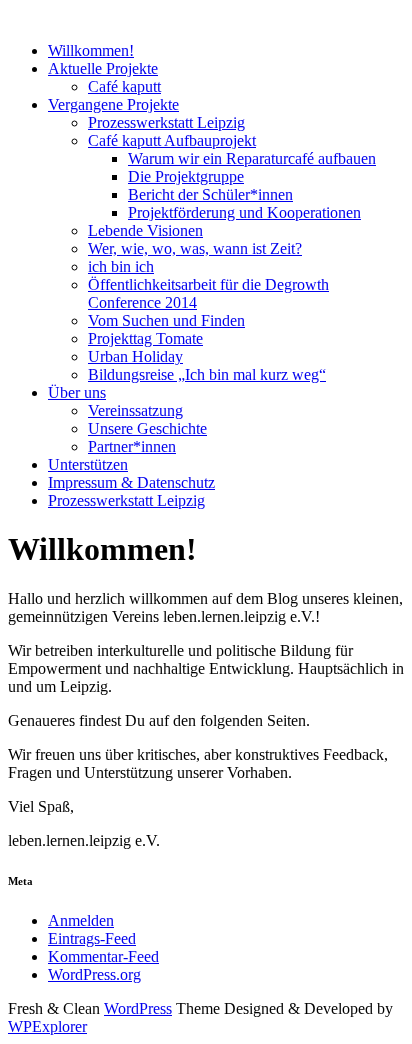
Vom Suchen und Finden (166, 320)
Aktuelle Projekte (103, 68)
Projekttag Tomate (145, 338)
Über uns (77, 392)
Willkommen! (91, 50)
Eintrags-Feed (92, 938)
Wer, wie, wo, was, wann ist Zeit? (195, 248)
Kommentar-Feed (103, 956)
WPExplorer (47, 1026)
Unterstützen (88, 464)
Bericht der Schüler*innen (210, 194)
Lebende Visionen (145, 230)
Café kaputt (124, 86)
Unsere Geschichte (147, 428)
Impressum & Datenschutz (131, 482)
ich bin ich (121, 266)
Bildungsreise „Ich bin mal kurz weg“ (207, 374)
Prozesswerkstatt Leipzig (166, 122)
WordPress (138, 1008)
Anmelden (81, 920)
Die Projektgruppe (186, 176)
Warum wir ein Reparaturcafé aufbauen (252, 158)
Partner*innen (132, 446)
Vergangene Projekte (113, 104)
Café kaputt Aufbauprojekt (172, 140)
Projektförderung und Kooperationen (244, 212)
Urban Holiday (135, 356)
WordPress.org (94, 974)
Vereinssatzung (135, 410)
